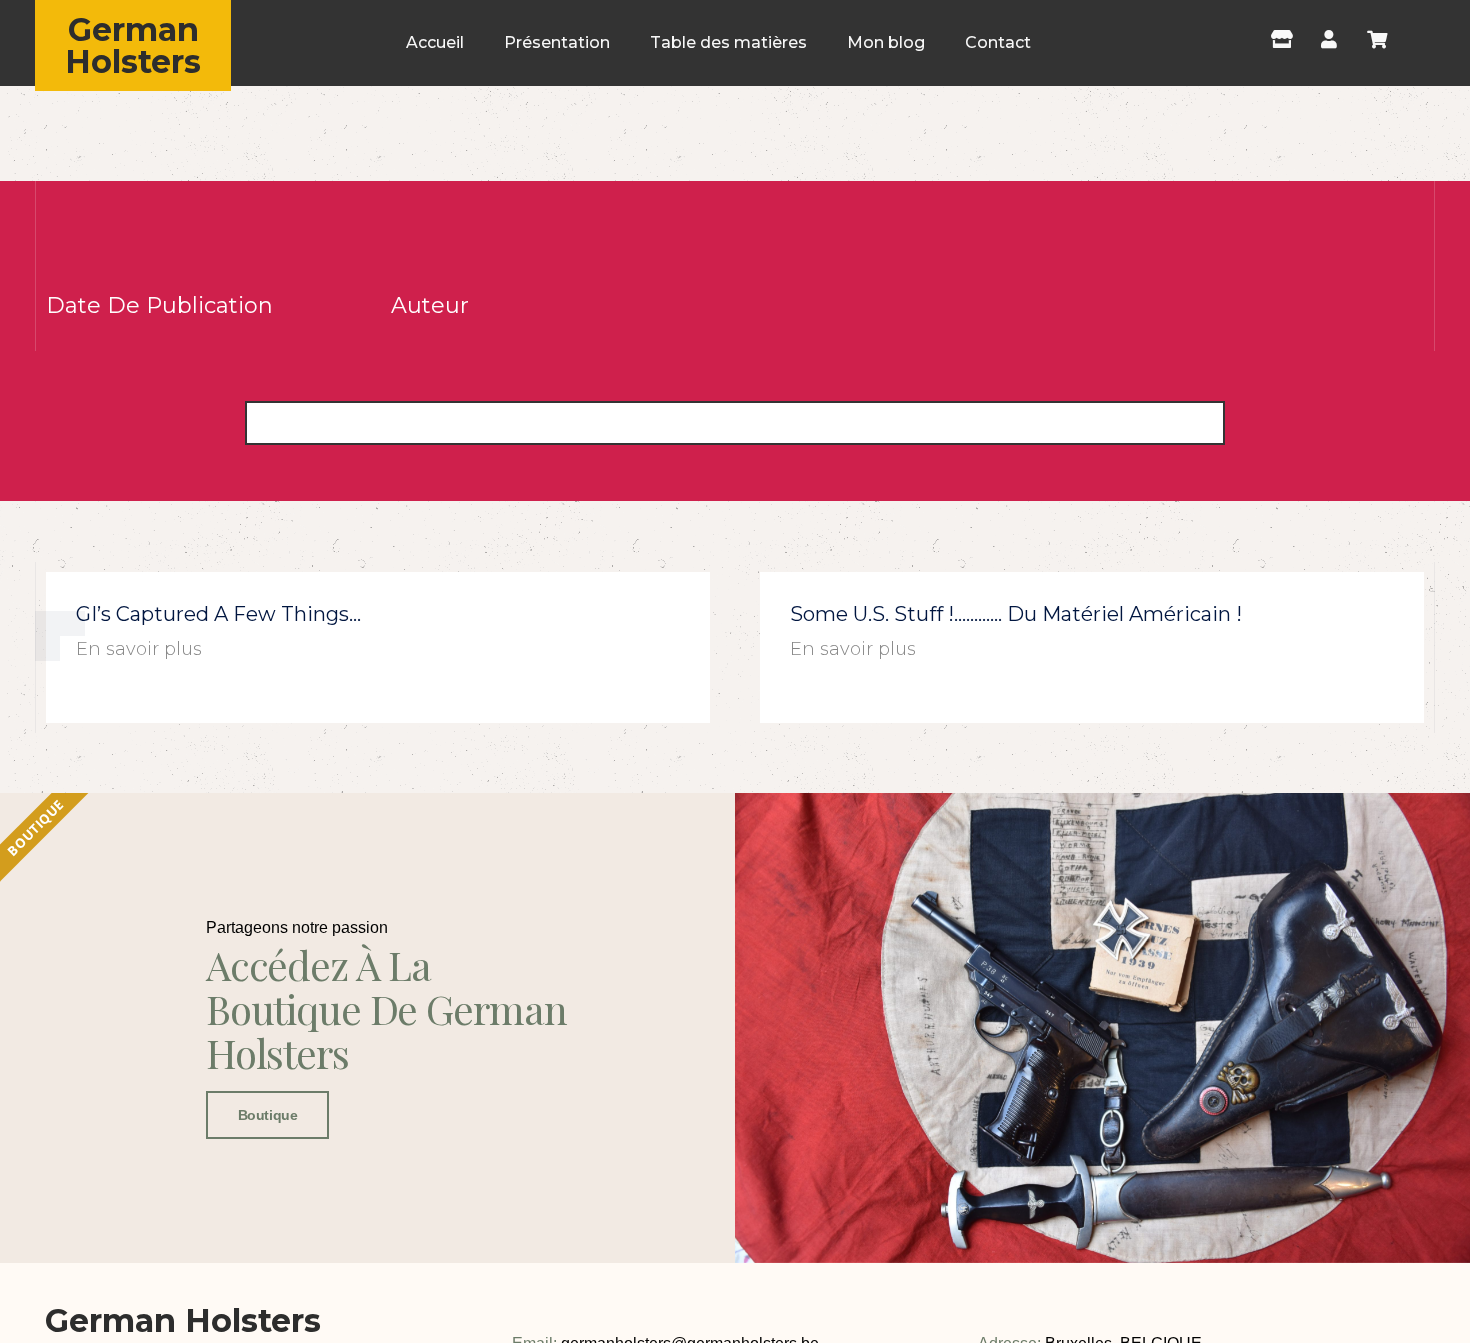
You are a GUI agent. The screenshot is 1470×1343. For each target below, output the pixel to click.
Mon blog (886, 42)
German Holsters (133, 45)
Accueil (435, 42)
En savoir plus (139, 649)
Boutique (267, 1115)
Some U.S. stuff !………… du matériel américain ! (1016, 614)
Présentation (557, 42)
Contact (998, 42)
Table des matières (728, 42)
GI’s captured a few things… (218, 614)
